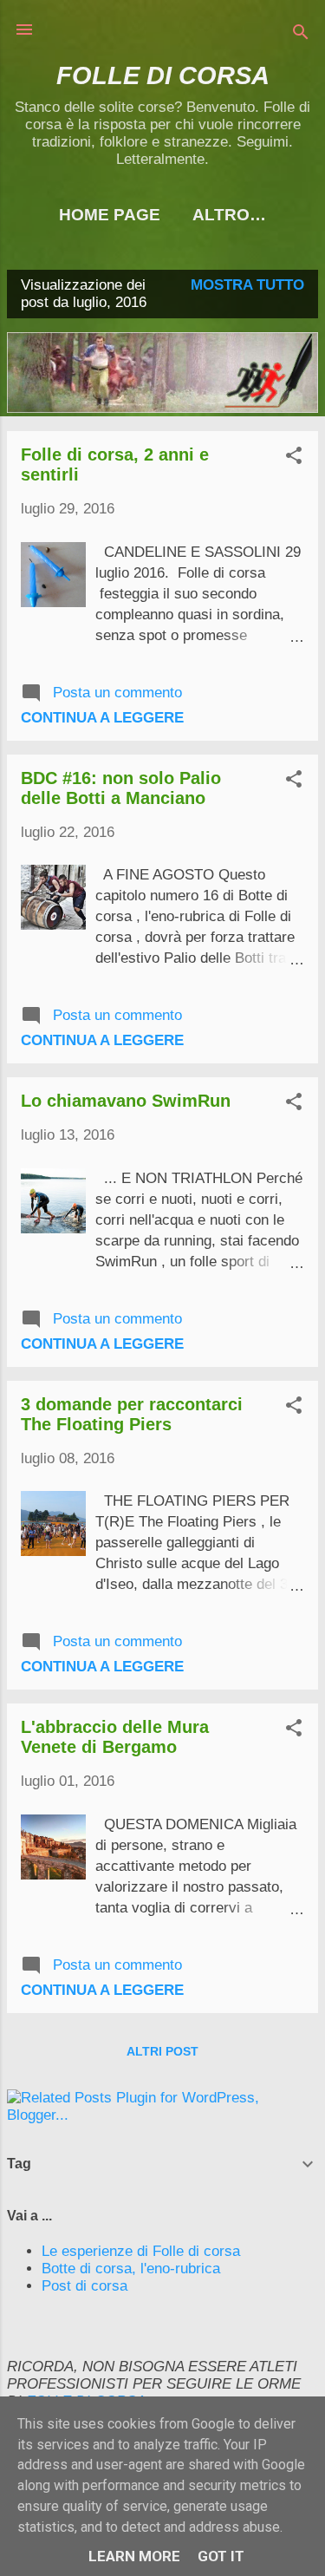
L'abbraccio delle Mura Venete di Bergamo (115, 1737)
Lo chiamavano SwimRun (126, 1101)
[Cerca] (301, 35)
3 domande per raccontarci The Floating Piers (132, 1414)
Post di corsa (84, 2286)
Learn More (134, 2556)
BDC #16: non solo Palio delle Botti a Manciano (121, 788)
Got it (221, 2556)
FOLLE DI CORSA (163, 75)
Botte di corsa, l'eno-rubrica (131, 2269)
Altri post (162, 2051)
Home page (110, 215)
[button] (294, 458)
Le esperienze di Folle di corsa (141, 2251)
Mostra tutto (247, 285)
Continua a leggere (102, 718)
